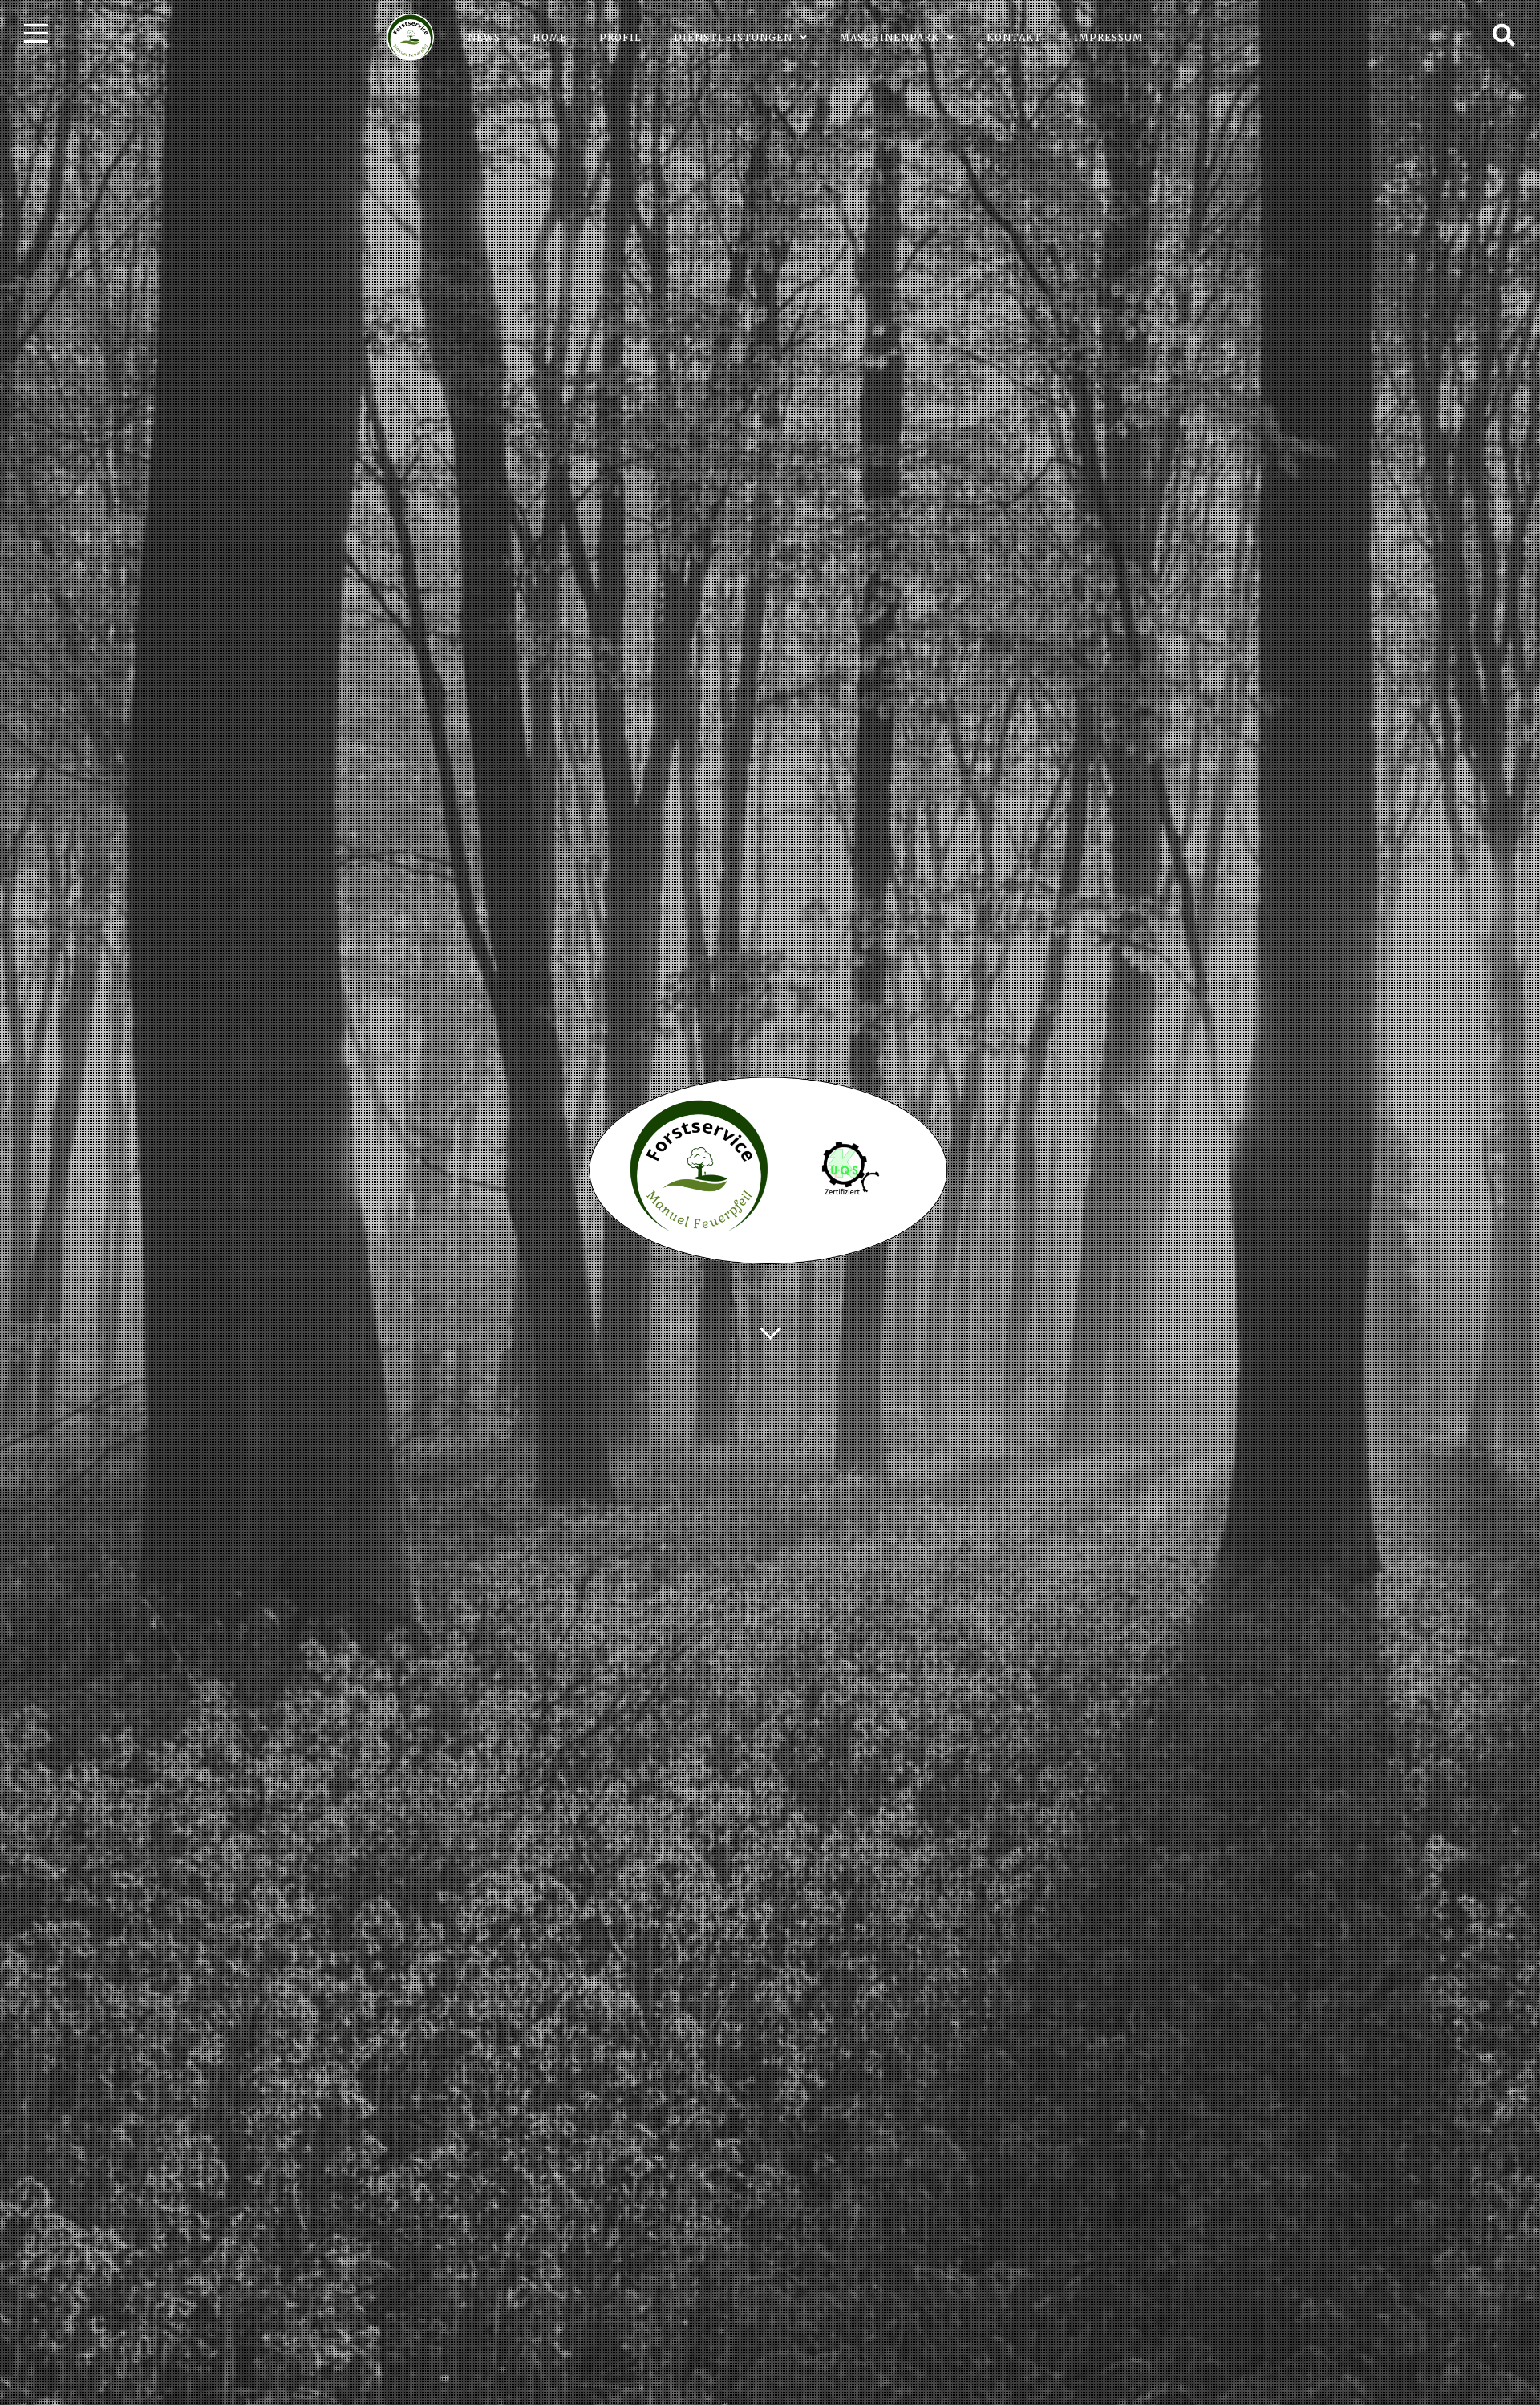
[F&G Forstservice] (411, 37)
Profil (620, 37)
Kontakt (1014, 37)
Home (550, 37)
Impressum (1108, 37)
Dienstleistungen (733, 37)
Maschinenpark (890, 37)
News (484, 37)
